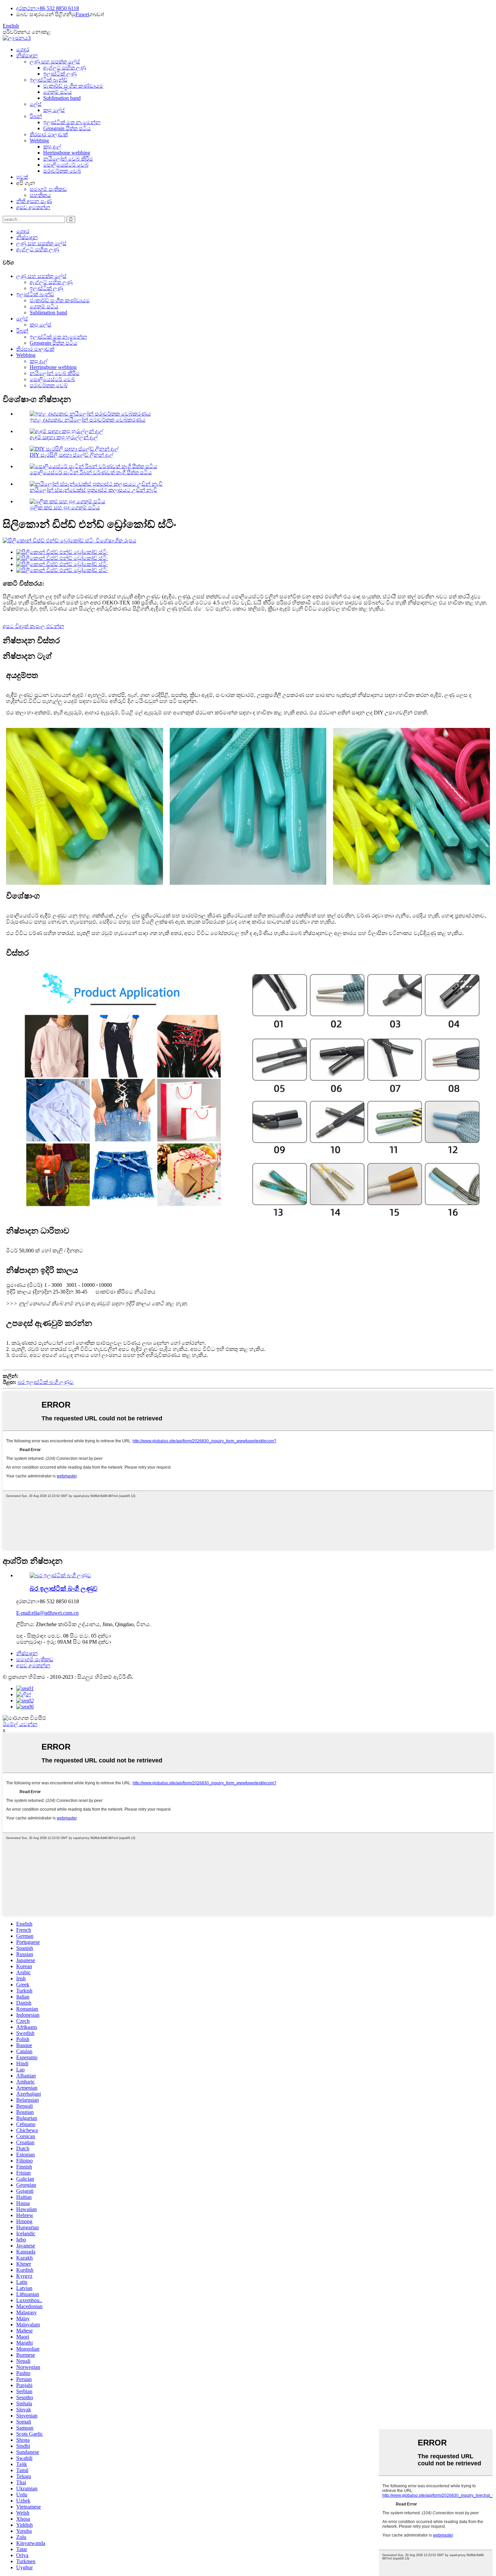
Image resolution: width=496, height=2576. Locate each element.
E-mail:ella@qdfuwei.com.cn (47, 1613)
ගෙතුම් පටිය (58, 92)
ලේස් (36, 104)
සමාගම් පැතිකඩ (48, 189)
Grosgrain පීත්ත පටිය (67, 128)
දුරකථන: (26, 8)
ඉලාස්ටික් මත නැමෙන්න (72, 122)
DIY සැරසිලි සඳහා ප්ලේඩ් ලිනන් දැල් (72, 455)
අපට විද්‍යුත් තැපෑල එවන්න (33, 626)
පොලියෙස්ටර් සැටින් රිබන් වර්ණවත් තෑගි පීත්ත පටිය (91, 472)
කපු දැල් (52, 147)
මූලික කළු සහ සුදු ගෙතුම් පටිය (65, 507)
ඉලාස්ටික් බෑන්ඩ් (49, 80)
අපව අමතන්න (33, 207)
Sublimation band (62, 98)
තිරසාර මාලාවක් (49, 134)
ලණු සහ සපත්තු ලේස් (55, 62)
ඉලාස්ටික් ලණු (60, 74)
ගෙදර (23, 49)
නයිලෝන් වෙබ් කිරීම (68, 159)
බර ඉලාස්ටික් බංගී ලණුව (46, 1382)
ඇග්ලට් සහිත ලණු (65, 68)
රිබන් (36, 116)
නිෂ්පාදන (27, 55)
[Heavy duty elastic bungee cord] (60, 1575)
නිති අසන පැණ (34, 201)
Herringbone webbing (67, 153)
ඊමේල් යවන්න (20, 1724)
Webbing (39, 140)
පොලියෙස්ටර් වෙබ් (66, 165)
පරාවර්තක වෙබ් (62, 171)
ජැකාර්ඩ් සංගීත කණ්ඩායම (73, 86)
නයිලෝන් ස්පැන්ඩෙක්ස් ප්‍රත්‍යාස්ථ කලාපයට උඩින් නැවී (93, 490)
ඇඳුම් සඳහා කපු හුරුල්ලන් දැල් (64, 437)
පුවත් (22, 177)
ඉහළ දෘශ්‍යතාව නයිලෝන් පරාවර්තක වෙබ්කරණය (88, 420)
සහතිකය (40, 195)
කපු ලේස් (54, 110)
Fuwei (82, 14)
